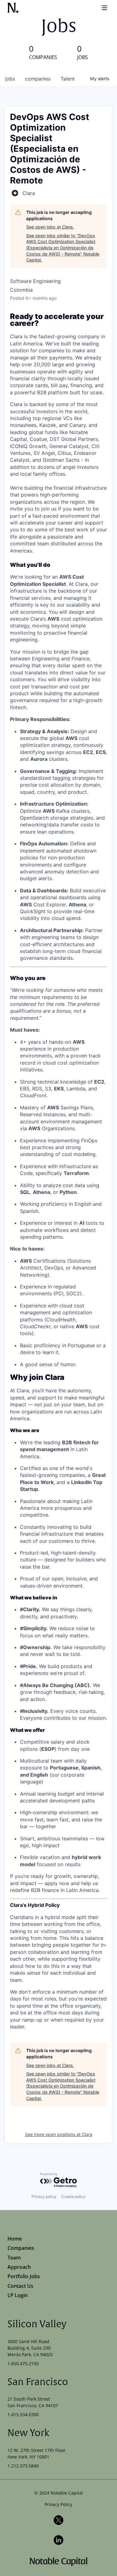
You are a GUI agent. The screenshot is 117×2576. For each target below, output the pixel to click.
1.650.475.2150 (23, 2363)
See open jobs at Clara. (50, 227)
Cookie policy (73, 2197)
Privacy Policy (58, 2504)
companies (38, 79)
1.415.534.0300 (23, 2414)
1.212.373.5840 (23, 2466)
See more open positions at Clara (59, 2134)
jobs (10, 79)
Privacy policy (44, 2197)
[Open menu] (105, 8)
